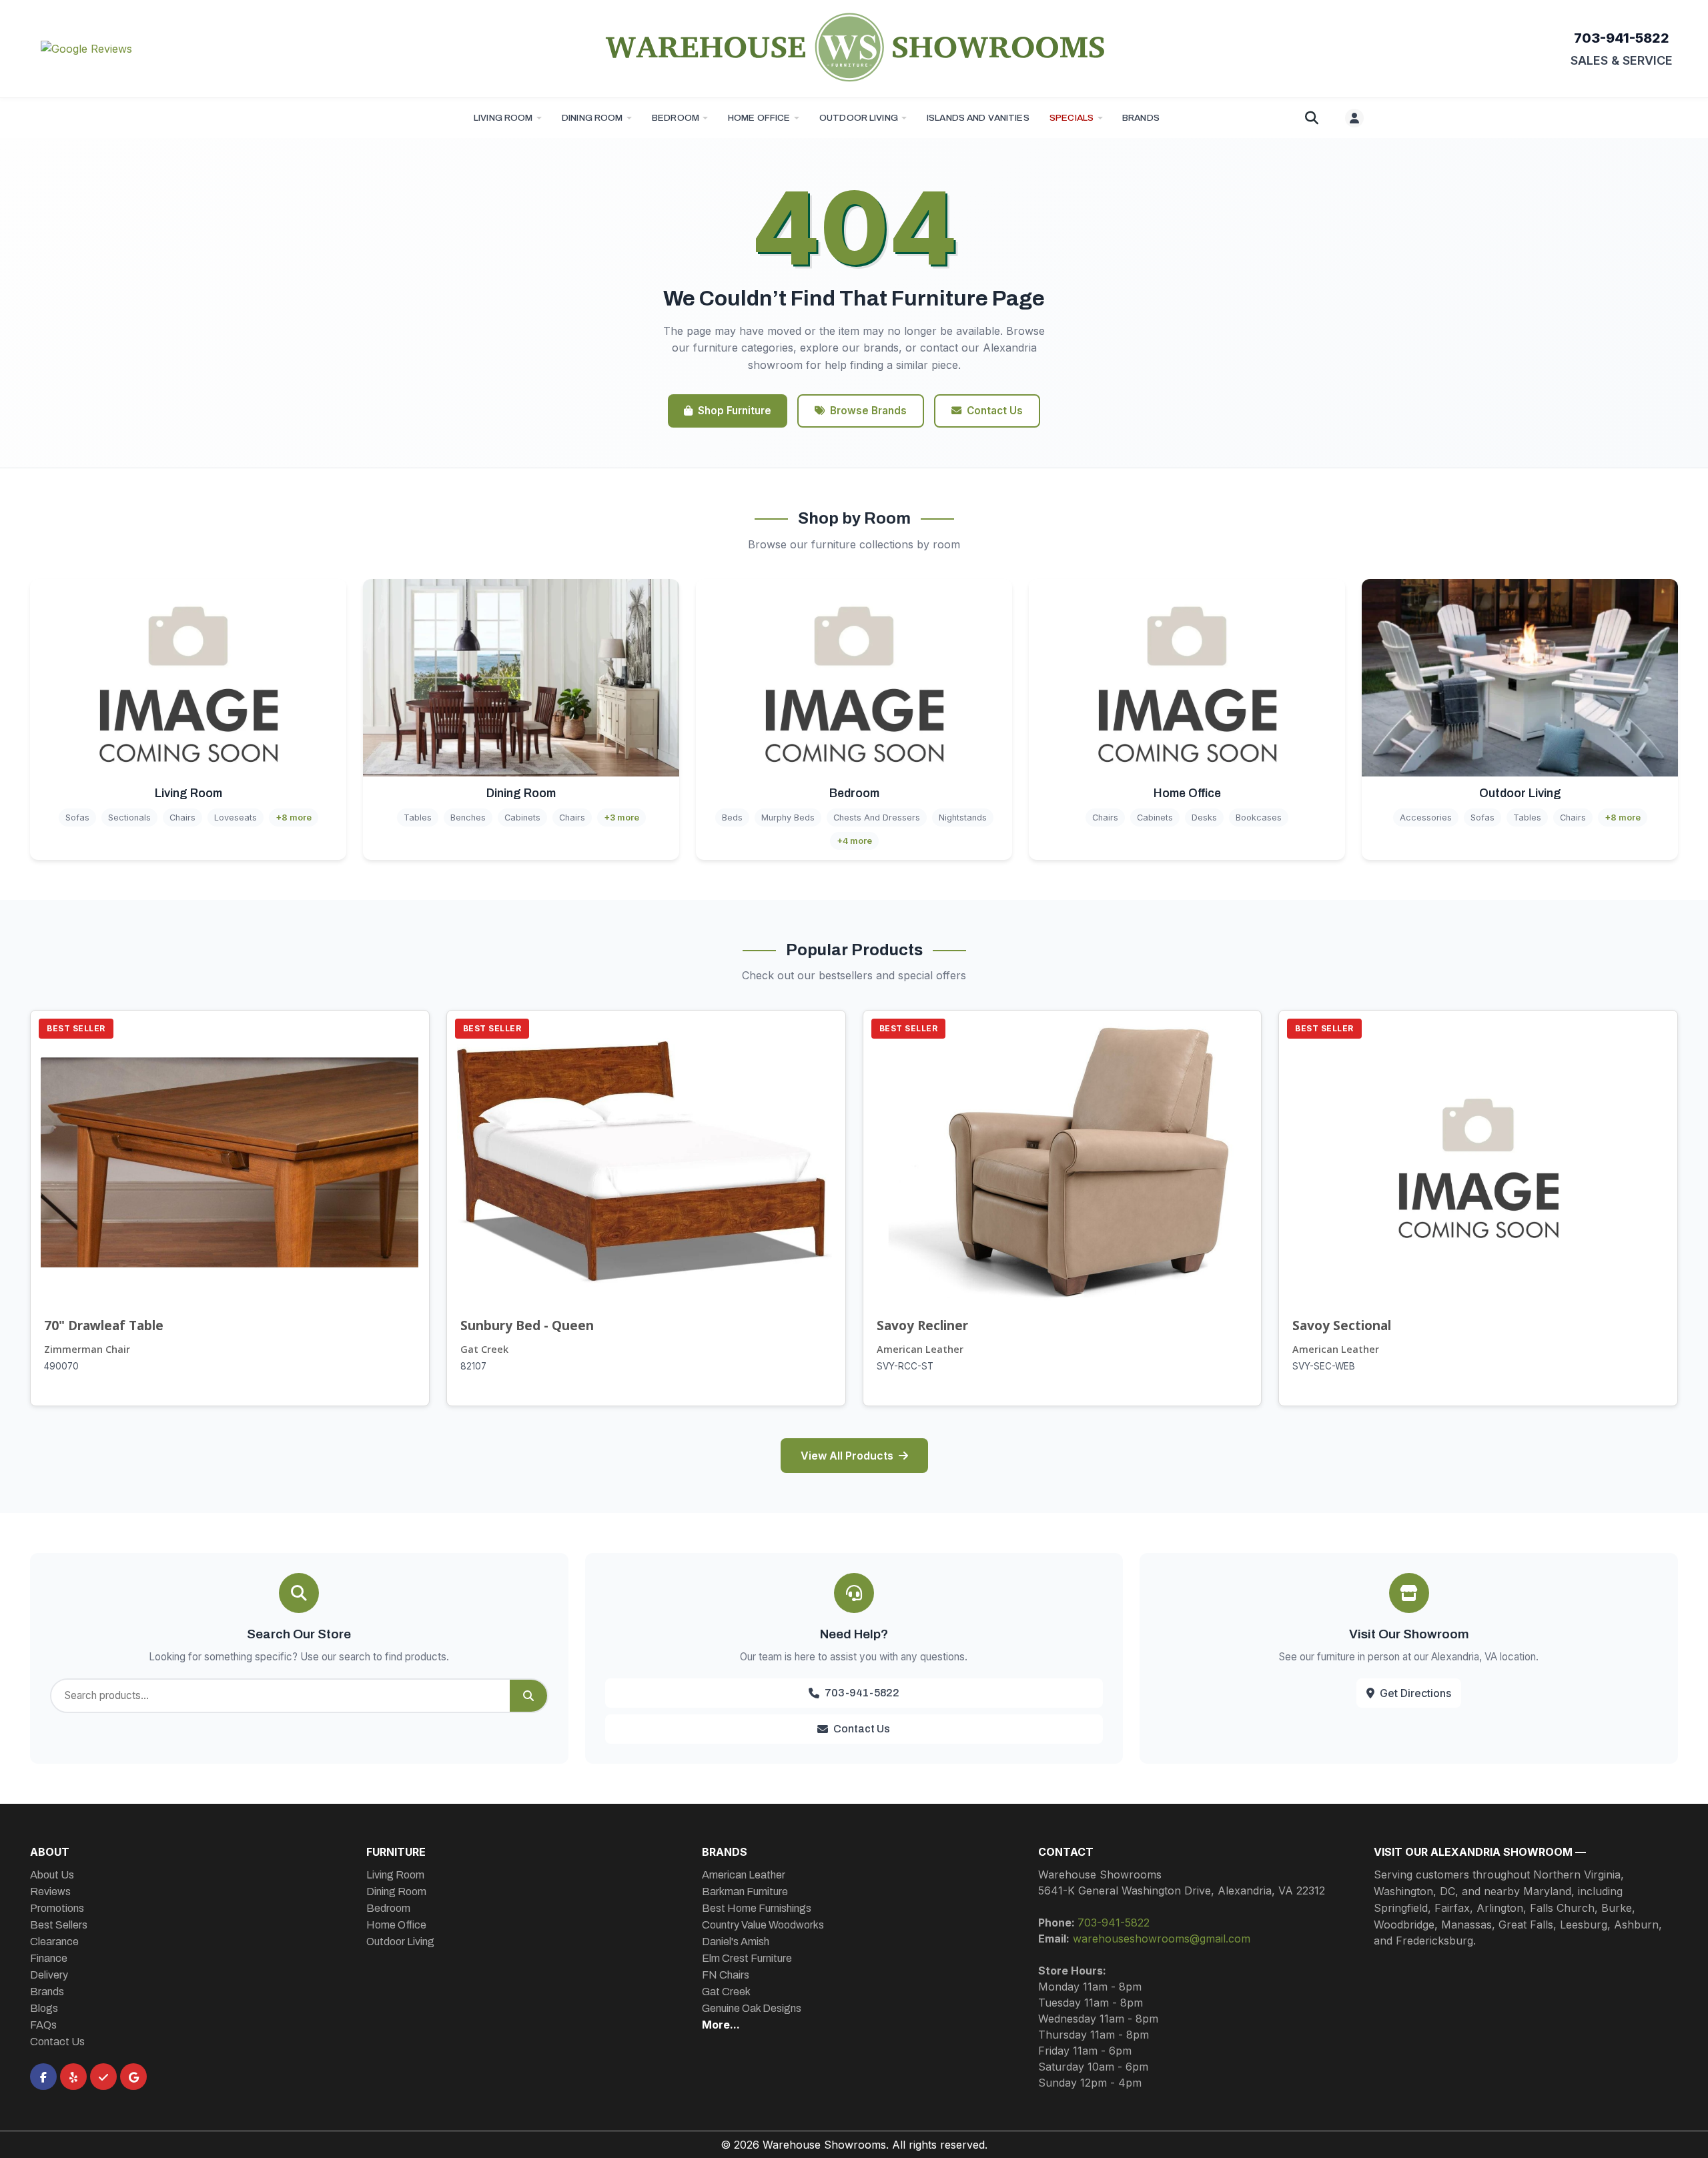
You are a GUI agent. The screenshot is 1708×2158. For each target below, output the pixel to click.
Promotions (57, 1908)
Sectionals (129, 818)
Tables (418, 818)
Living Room (503, 118)
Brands (47, 1992)
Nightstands (963, 818)
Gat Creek (484, 1349)
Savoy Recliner (922, 1325)
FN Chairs (726, 1975)
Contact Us (995, 411)
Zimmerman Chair (87, 1349)
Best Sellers (59, 1925)
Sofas (77, 818)
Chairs (182, 818)
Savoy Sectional (1342, 1325)
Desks (1204, 818)
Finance (49, 1958)
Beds (732, 818)
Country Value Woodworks (763, 1925)
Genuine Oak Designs (752, 2008)
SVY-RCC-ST (905, 1366)
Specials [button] (1072, 118)
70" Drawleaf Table (104, 1325)
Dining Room (592, 118)
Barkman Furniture (745, 1892)
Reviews (50, 1892)
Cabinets (522, 818)
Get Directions (1415, 1693)
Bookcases (1259, 818)
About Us (52, 1875)
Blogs (44, 2008)
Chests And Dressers (877, 818)
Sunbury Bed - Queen (527, 1325)
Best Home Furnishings (757, 1908)
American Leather (920, 1349)
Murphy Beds (788, 818)
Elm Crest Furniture (747, 1958)
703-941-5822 (1622, 38)
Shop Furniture (735, 411)
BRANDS (1141, 118)
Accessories (1426, 818)
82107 (473, 1366)
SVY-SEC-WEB (1324, 1366)
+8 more (294, 818)
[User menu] (1354, 118)
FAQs (43, 2025)
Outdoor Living (859, 118)
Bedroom (676, 118)
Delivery (49, 1975)
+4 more (854, 841)
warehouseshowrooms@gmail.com (1162, 1939)
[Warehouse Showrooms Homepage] (854, 47)
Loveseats (236, 818)
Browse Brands (868, 411)
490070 (61, 1366)
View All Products (847, 1456)
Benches (468, 818)
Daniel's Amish (736, 1942)
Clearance (54, 1942)
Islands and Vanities (978, 118)
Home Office (759, 118)
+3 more (621, 818)
